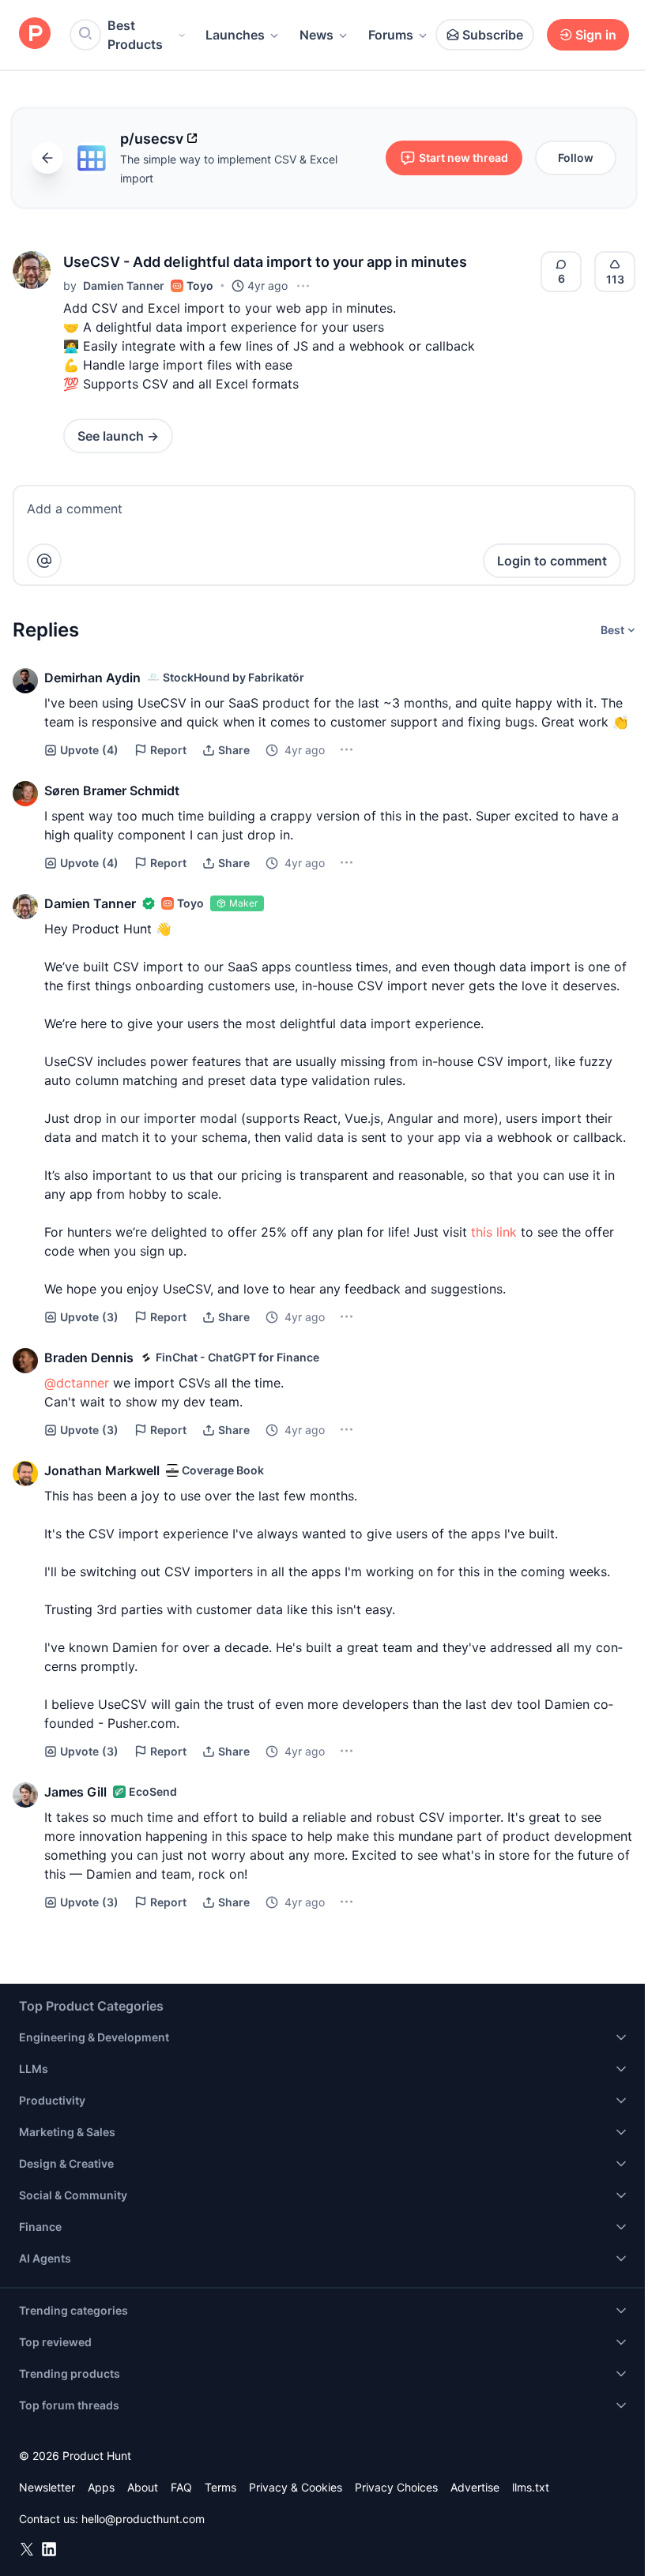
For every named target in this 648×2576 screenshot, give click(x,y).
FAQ (181, 2487)
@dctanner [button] (77, 1383)
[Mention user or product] (44, 561)
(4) (89, 750)
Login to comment (552, 561)
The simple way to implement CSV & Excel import (229, 169)
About (143, 2487)
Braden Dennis (89, 1357)
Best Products (135, 35)
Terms (220, 2487)
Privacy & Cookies (296, 2487)
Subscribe (493, 35)
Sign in (596, 35)
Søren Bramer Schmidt (112, 790)
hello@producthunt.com (143, 2519)
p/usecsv (152, 139)
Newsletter (47, 2487)
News (316, 35)
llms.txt (531, 2487)
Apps (101, 2487)
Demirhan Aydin (92, 678)
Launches (235, 35)
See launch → (118, 436)
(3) (89, 1317)
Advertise (475, 2487)
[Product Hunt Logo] (35, 34)
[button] (32, 270)
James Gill (75, 1792)
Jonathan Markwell (102, 1470)
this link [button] (494, 1232)
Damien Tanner (124, 285)
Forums (391, 35)
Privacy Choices (396, 2487)
